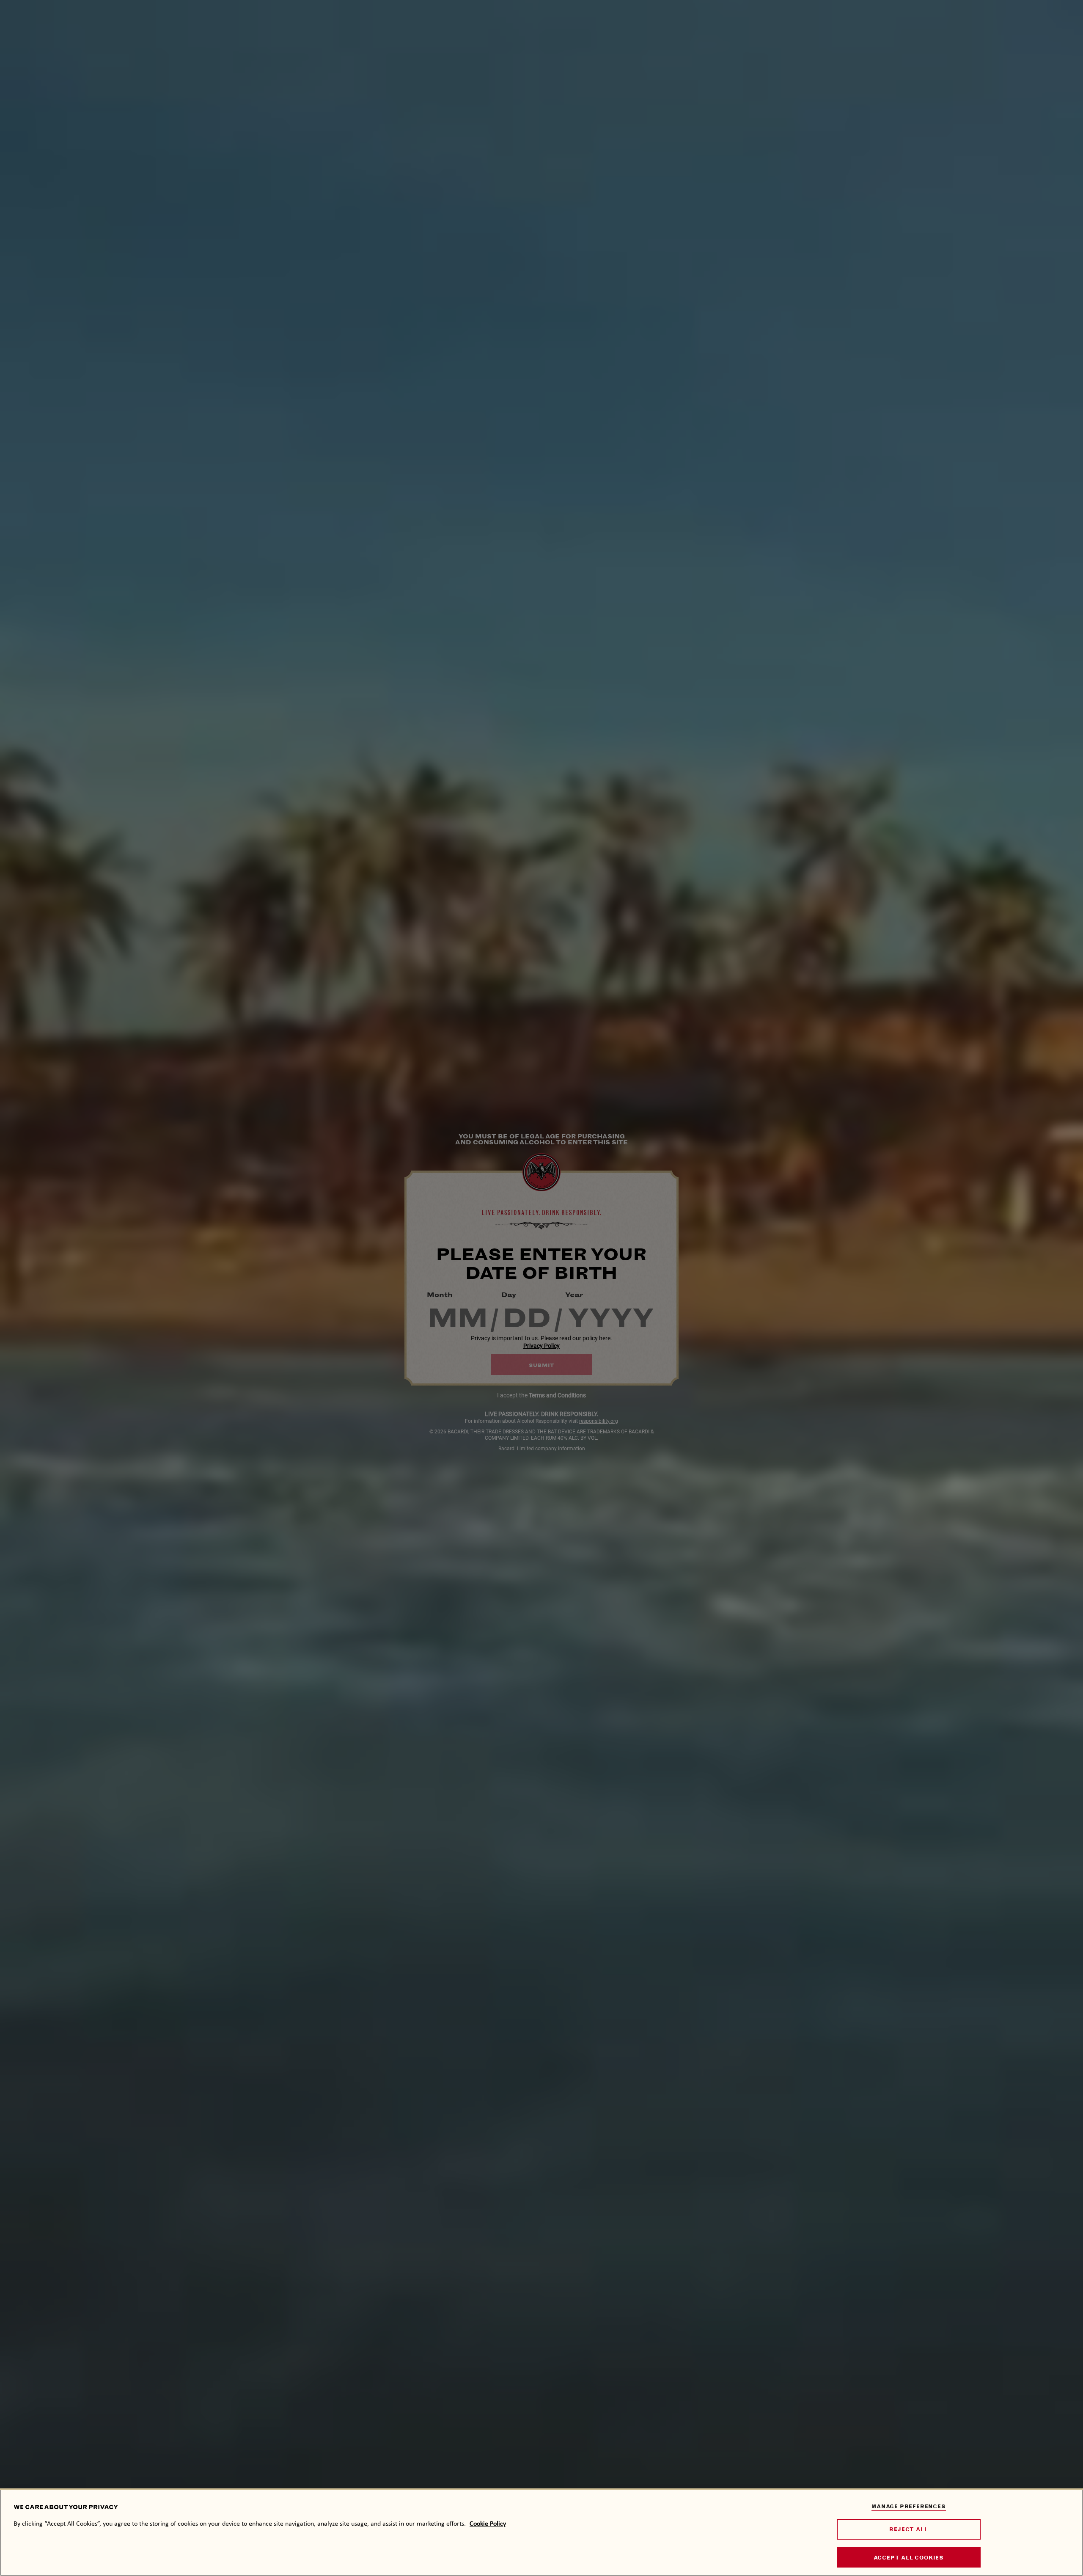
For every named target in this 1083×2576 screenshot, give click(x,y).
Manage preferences (908, 2506)
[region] (541, 2532)
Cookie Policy (488, 2523)
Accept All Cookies (909, 2558)
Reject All (908, 2529)
